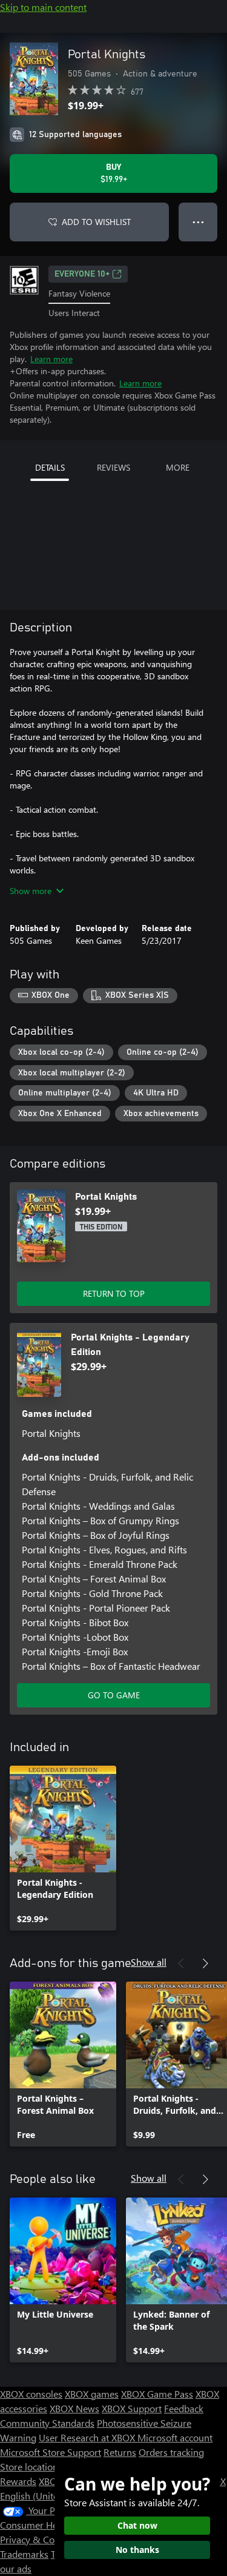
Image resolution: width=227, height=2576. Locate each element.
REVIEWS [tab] (113, 467)
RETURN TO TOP (114, 1293)
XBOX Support (132, 2408)
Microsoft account (175, 2437)
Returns (120, 2452)
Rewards (18, 2481)
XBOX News (74, 2408)
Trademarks (24, 2554)
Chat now (137, 2525)
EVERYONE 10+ (82, 274)
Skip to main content (43, 7)
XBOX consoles (31, 2394)
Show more (31, 891)
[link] (63, 1848)
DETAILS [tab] (50, 467)
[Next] (205, 1963)
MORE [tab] (178, 467)
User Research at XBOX (88, 2437)
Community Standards (47, 2423)
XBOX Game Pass (157, 2394)
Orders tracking (171, 2452)
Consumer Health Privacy (53, 2525)
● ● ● (198, 222)
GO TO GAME (114, 1695)
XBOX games (92, 2394)
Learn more (51, 359)
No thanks (137, 2550)
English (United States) (47, 2496)
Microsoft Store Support (51, 2452)
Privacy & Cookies (38, 2539)
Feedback (184, 2408)
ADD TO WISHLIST (96, 222)
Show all (149, 1962)
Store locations (31, 2467)
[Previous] (181, 1963)
